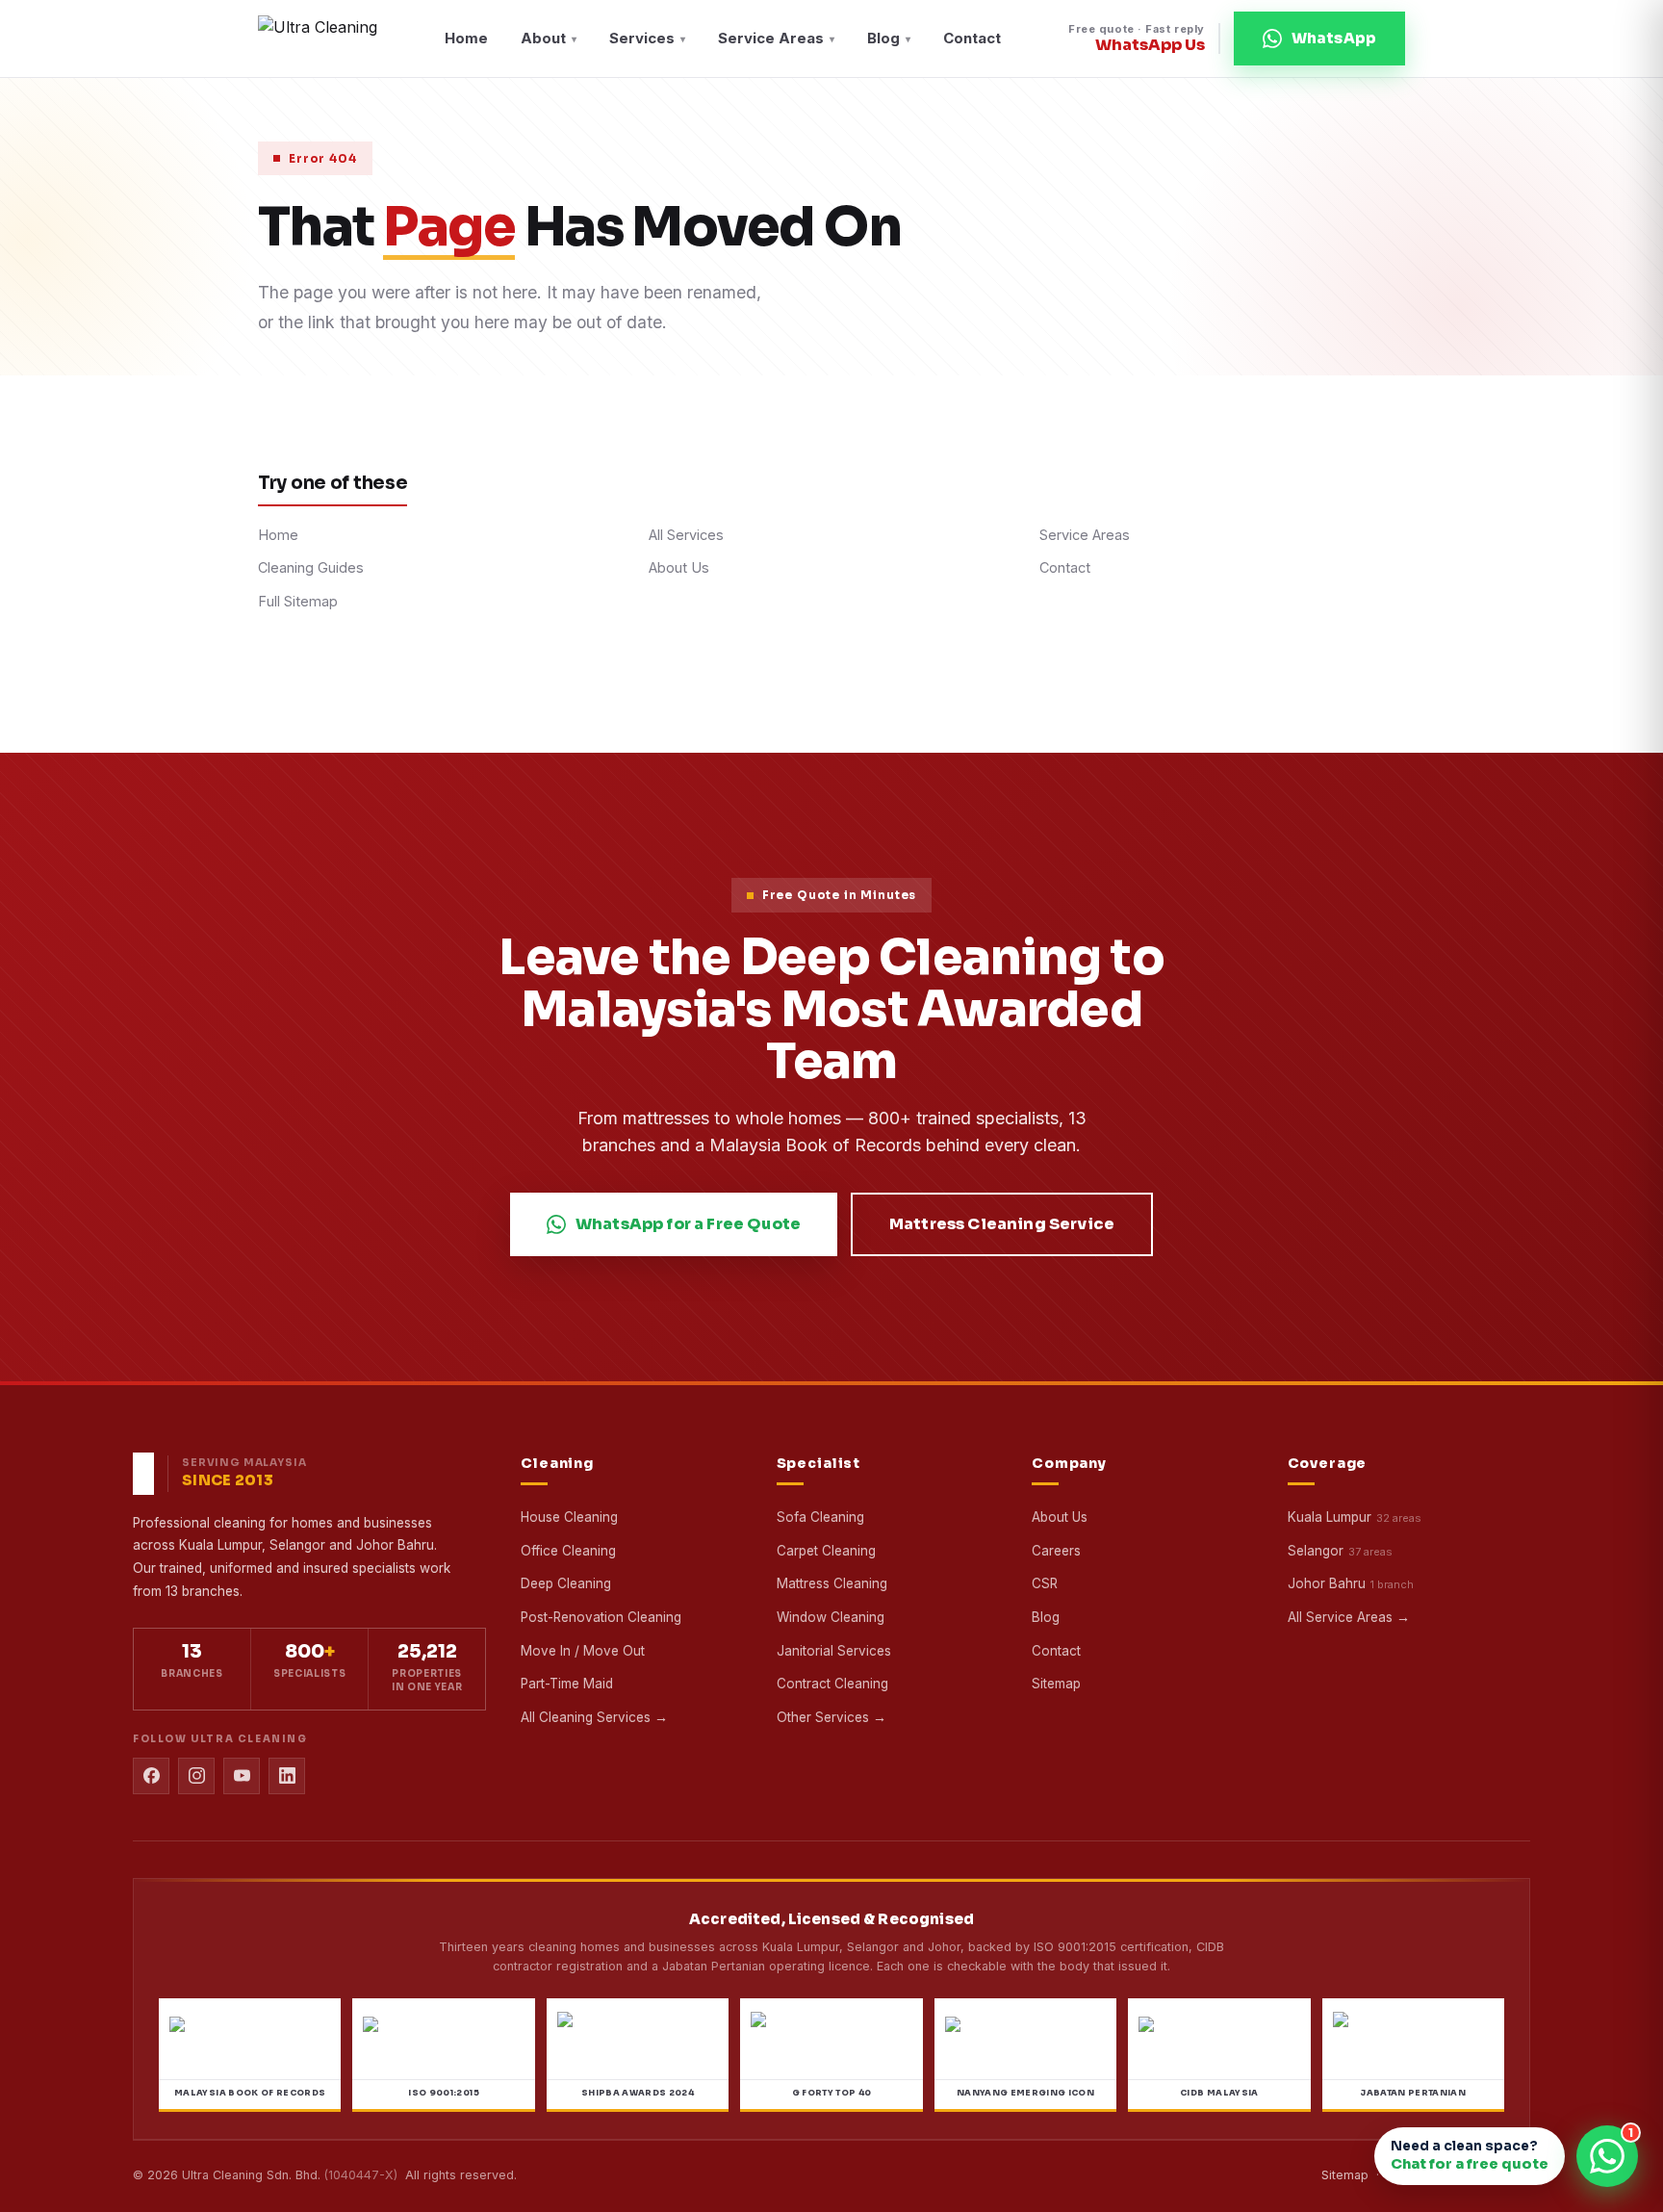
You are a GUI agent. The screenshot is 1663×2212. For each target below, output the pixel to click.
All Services (686, 535)
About (549, 38)
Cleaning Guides (311, 567)
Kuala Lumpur (1330, 1517)
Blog (889, 38)
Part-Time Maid (567, 1684)
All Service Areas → (1349, 1617)
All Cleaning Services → (594, 1717)
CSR (1045, 1583)
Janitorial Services (834, 1651)
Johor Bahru (1327, 1583)
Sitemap (1056, 1684)
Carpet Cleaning (826, 1551)
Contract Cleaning (832, 1684)
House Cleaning (569, 1517)
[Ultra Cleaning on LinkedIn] (287, 1776)
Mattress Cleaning (832, 1583)
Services (647, 38)
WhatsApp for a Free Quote (688, 1224)
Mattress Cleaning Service (1002, 1224)
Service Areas (776, 38)
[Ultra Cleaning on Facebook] (151, 1776)
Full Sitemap (298, 601)
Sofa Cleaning (820, 1517)
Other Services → (831, 1717)
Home (466, 38)
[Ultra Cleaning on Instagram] (196, 1776)
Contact (972, 38)
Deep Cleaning (566, 1583)
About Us (679, 567)
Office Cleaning (568, 1551)
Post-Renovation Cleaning (601, 1617)
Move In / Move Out (583, 1651)
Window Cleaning (831, 1617)
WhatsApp (1334, 38)
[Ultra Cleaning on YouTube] (242, 1776)
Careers (1056, 1551)
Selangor (1316, 1551)
